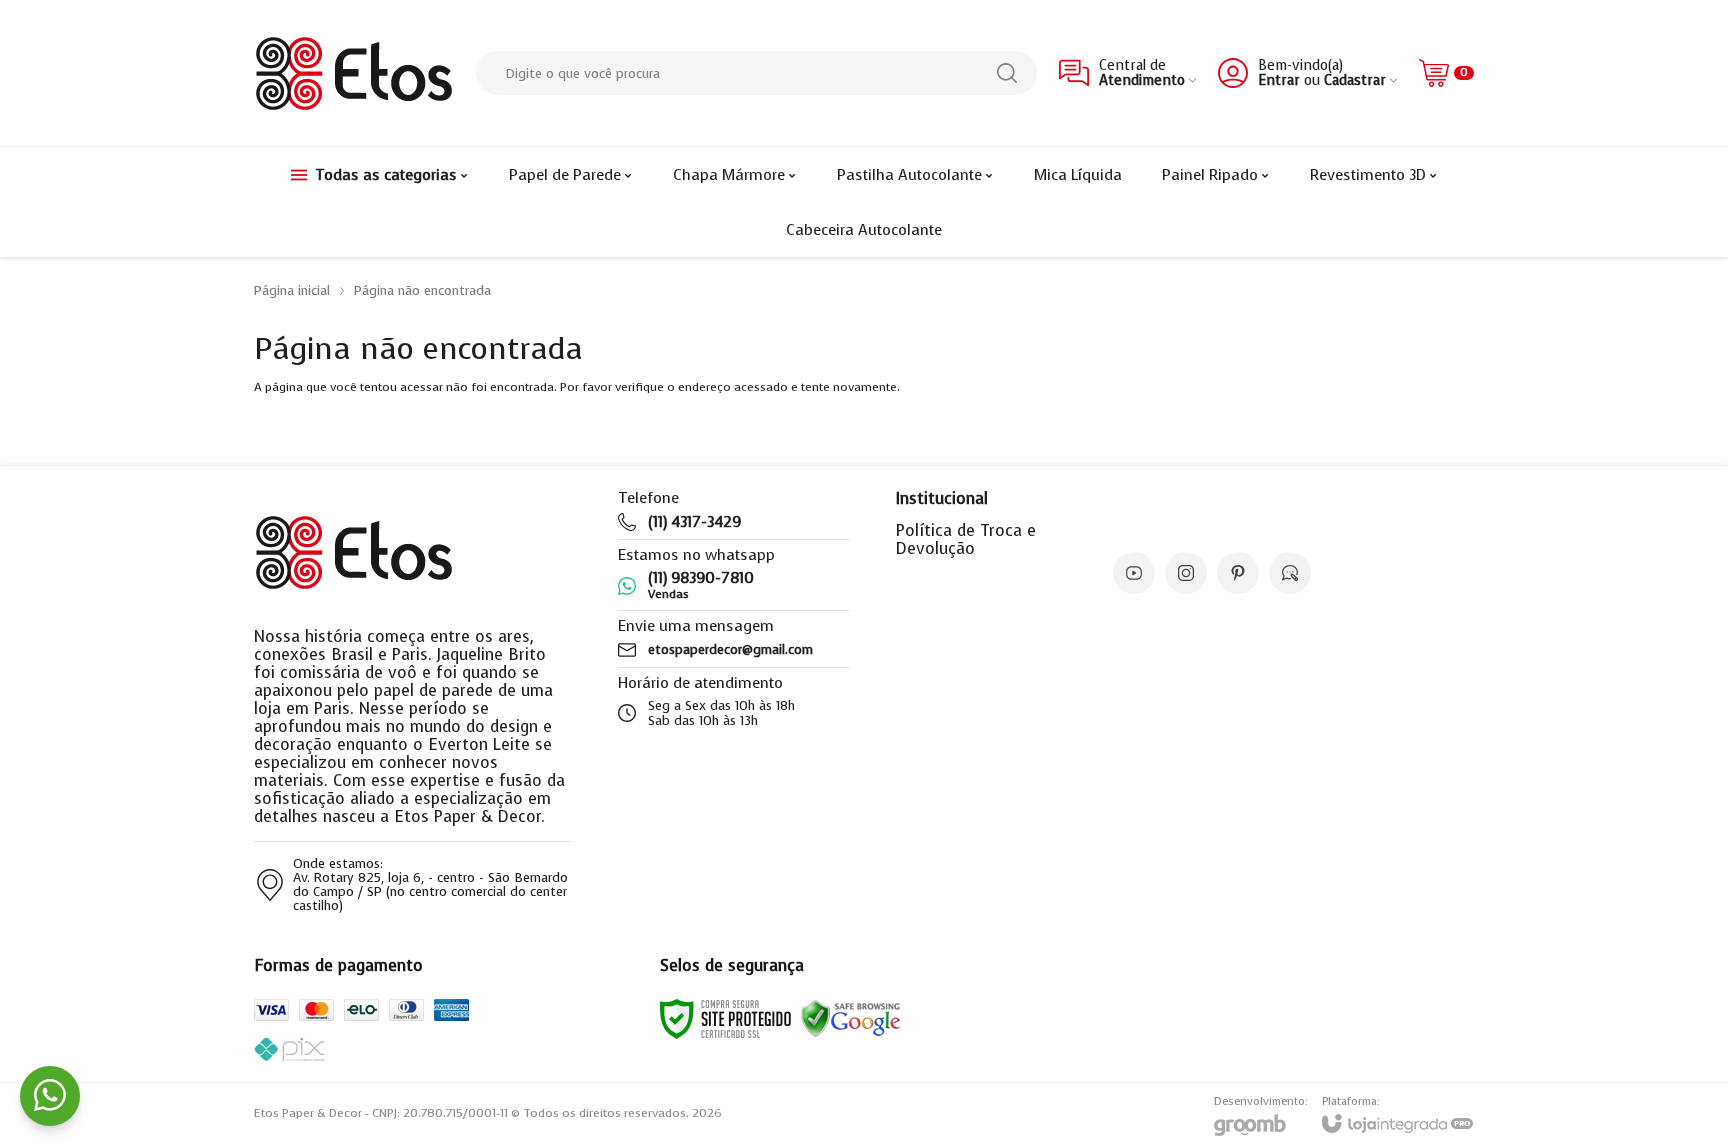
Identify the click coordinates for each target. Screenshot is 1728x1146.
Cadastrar (1355, 80)
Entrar (1279, 80)
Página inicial (292, 290)
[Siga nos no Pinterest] (1238, 573)
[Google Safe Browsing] (851, 1018)
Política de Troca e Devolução (966, 539)
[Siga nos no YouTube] (1134, 573)
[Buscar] (1007, 73)
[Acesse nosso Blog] (1290, 573)
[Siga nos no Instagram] (1186, 573)
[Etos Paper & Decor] (354, 73)
